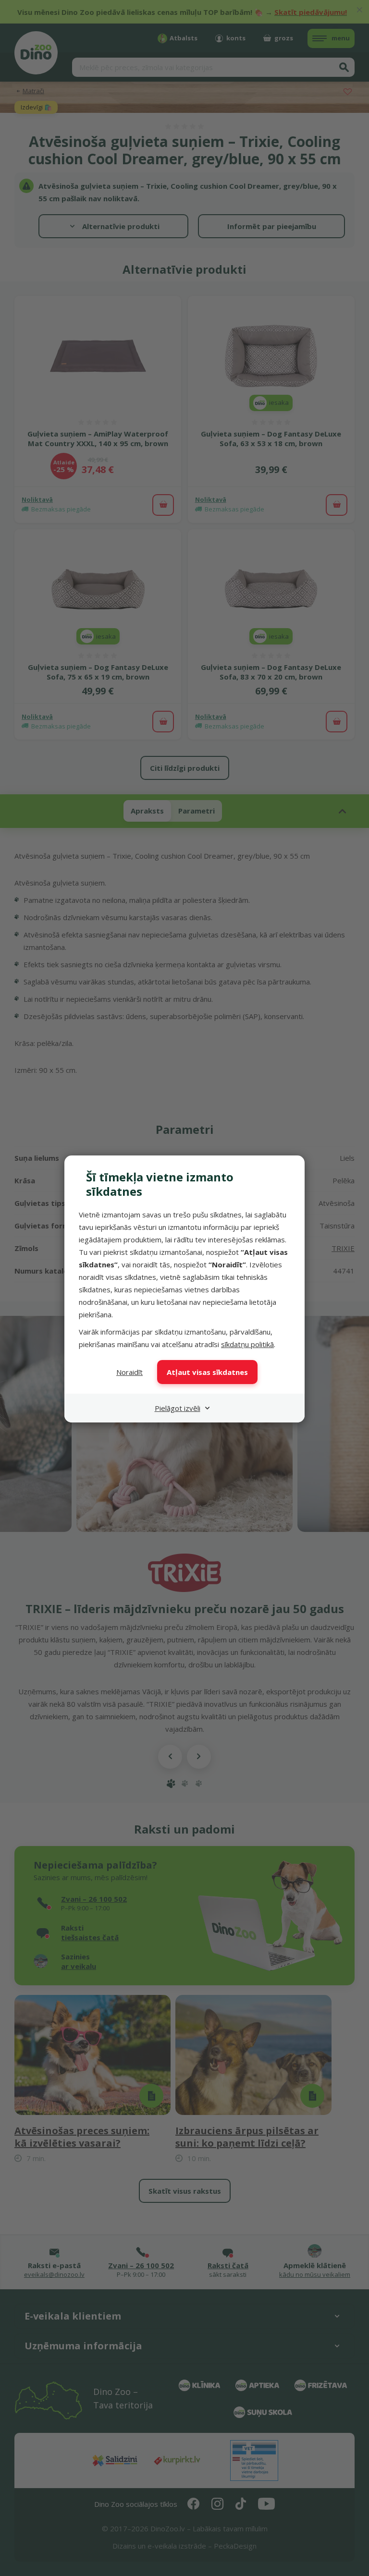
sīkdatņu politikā (247, 1344)
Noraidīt (129, 1372)
